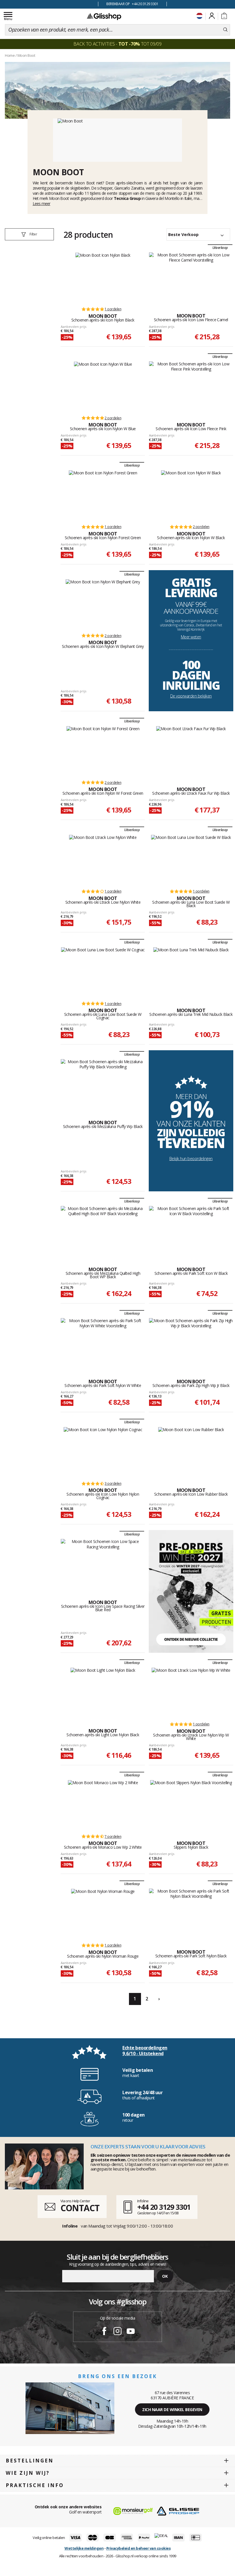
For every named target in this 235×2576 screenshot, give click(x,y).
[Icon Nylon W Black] (191, 494)
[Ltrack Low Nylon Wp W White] (191, 1692)
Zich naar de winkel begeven (172, 2410)
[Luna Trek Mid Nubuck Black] (191, 971)
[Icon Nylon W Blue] (103, 386)
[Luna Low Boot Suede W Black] (191, 859)
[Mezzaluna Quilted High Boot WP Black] (103, 1230)
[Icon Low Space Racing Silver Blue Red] (103, 1563)
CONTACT (80, 2208)
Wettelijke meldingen (84, 2548)
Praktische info (35, 2485)
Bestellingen (30, 2461)
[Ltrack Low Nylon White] (103, 859)
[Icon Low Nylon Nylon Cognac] (103, 1451)
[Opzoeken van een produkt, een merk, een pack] (225, 30)
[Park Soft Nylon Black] (191, 1913)
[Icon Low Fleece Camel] (191, 277)
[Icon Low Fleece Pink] (191, 386)
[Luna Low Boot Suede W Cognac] (103, 971)
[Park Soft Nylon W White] (103, 1342)
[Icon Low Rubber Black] (191, 1451)
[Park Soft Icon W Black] (191, 1230)
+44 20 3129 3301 (164, 2207)
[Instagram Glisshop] (117, 2332)
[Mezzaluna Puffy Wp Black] (103, 1084)
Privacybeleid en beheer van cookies (139, 2548)
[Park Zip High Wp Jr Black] (191, 1342)
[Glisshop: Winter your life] (104, 16)
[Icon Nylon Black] (103, 277)
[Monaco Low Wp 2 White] (103, 1804)
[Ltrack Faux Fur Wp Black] (191, 750)
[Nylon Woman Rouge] (103, 1913)
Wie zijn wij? (28, 2473)
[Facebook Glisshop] (104, 2332)
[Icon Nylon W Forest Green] (103, 750)
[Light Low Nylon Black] (103, 1692)
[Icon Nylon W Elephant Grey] (103, 603)
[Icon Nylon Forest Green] (103, 494)
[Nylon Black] (191, 1804)
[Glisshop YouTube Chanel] (131, 2332)
